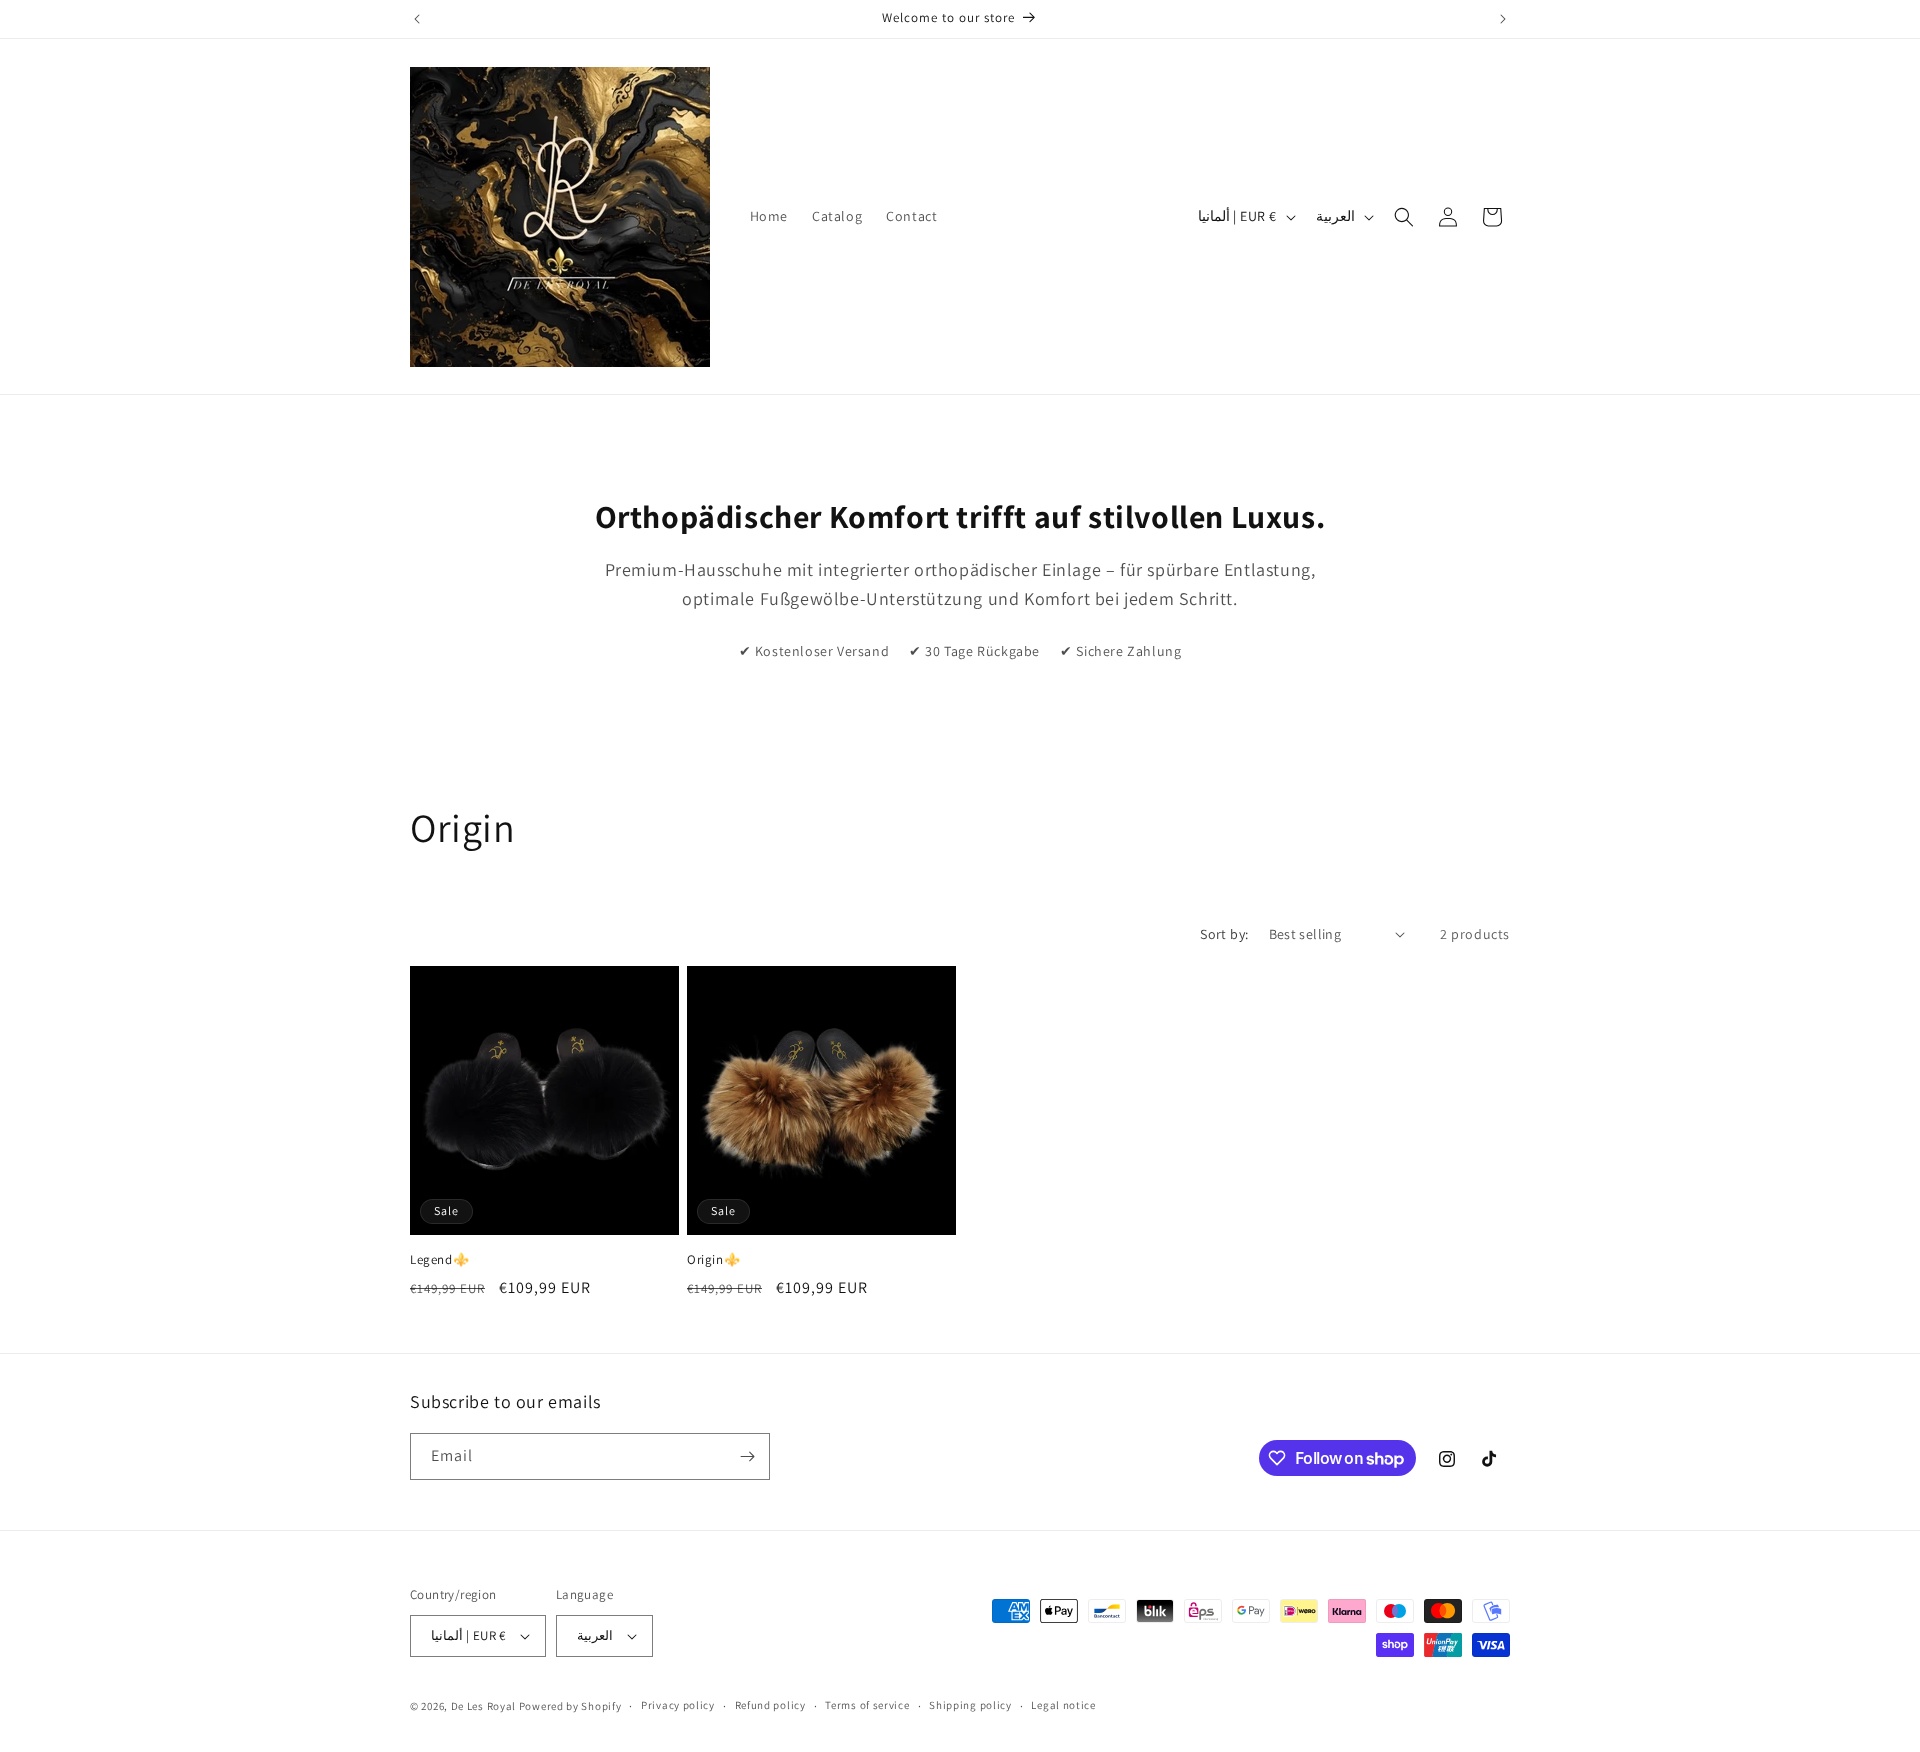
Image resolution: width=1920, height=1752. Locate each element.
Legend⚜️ (439, 1260)
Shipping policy (970, 1705)
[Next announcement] (1503, 19)
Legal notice (1063, 1705)
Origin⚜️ (713, 1260)
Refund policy (770, 1705)
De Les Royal (483, 1706)
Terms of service (867, 1705)
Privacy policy (678, 1705)
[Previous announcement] (417, 19)
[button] (1404, 217)
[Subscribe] (747, 1456)
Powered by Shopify (570, 1706)
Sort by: (1224, 934)
